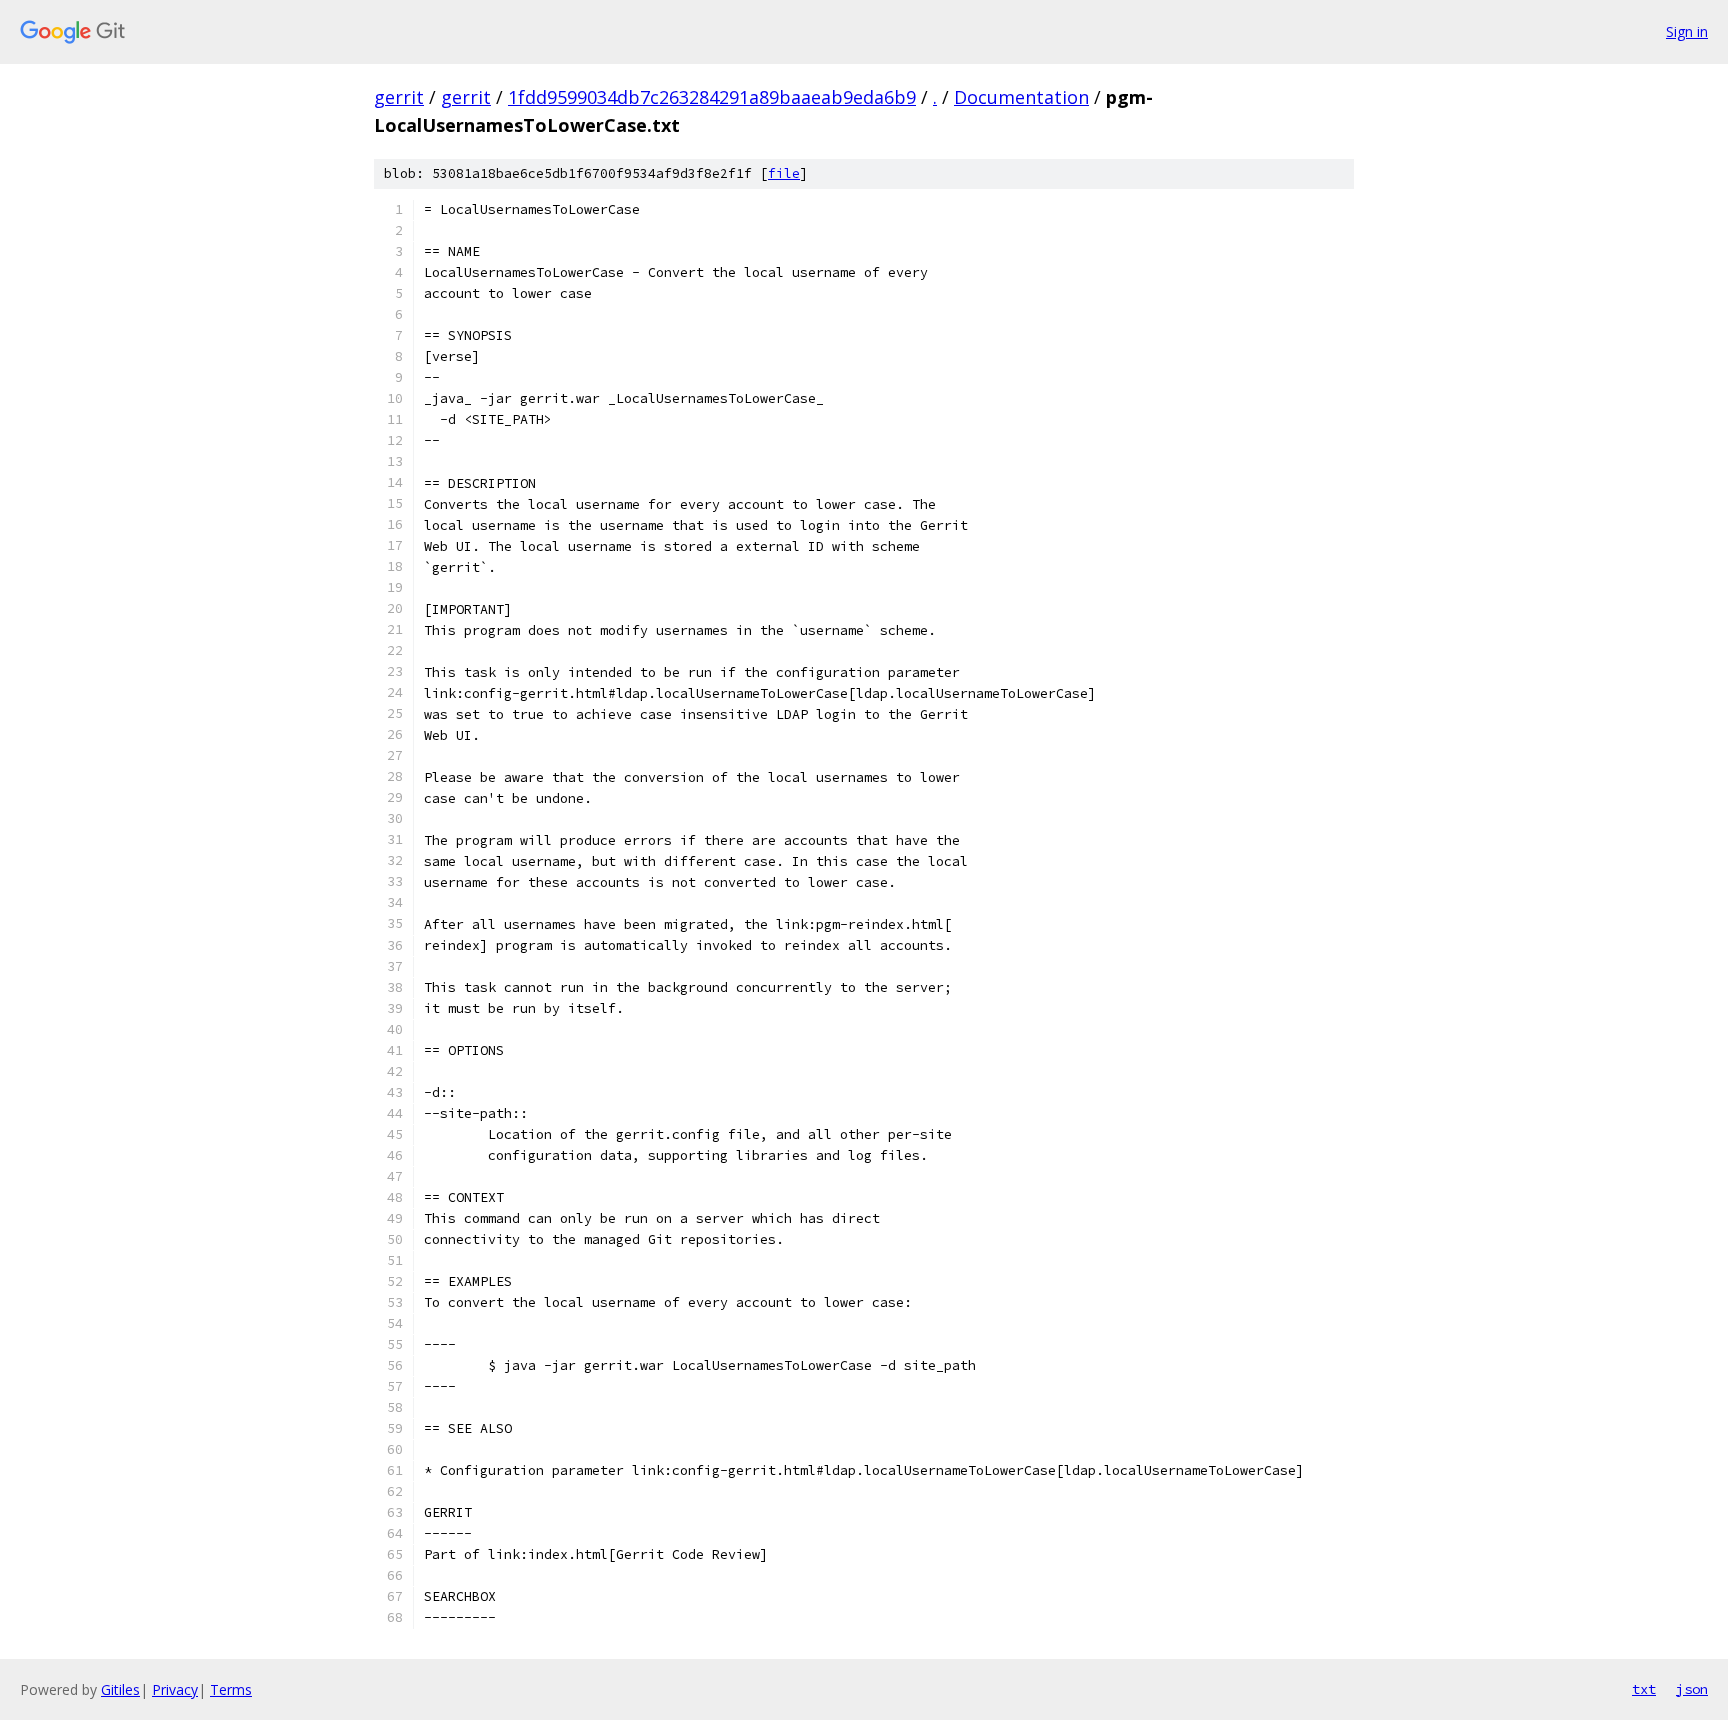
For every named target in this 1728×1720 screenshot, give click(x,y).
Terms (231, 1689)
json (1692, 1689)
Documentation (1021, 97)
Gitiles (120, 1689)
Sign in (1687, 31)
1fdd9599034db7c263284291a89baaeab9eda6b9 (712, 97)
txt (1644, 1689)
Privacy (175, 1689)
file (784, 173)
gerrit (399, 97)
